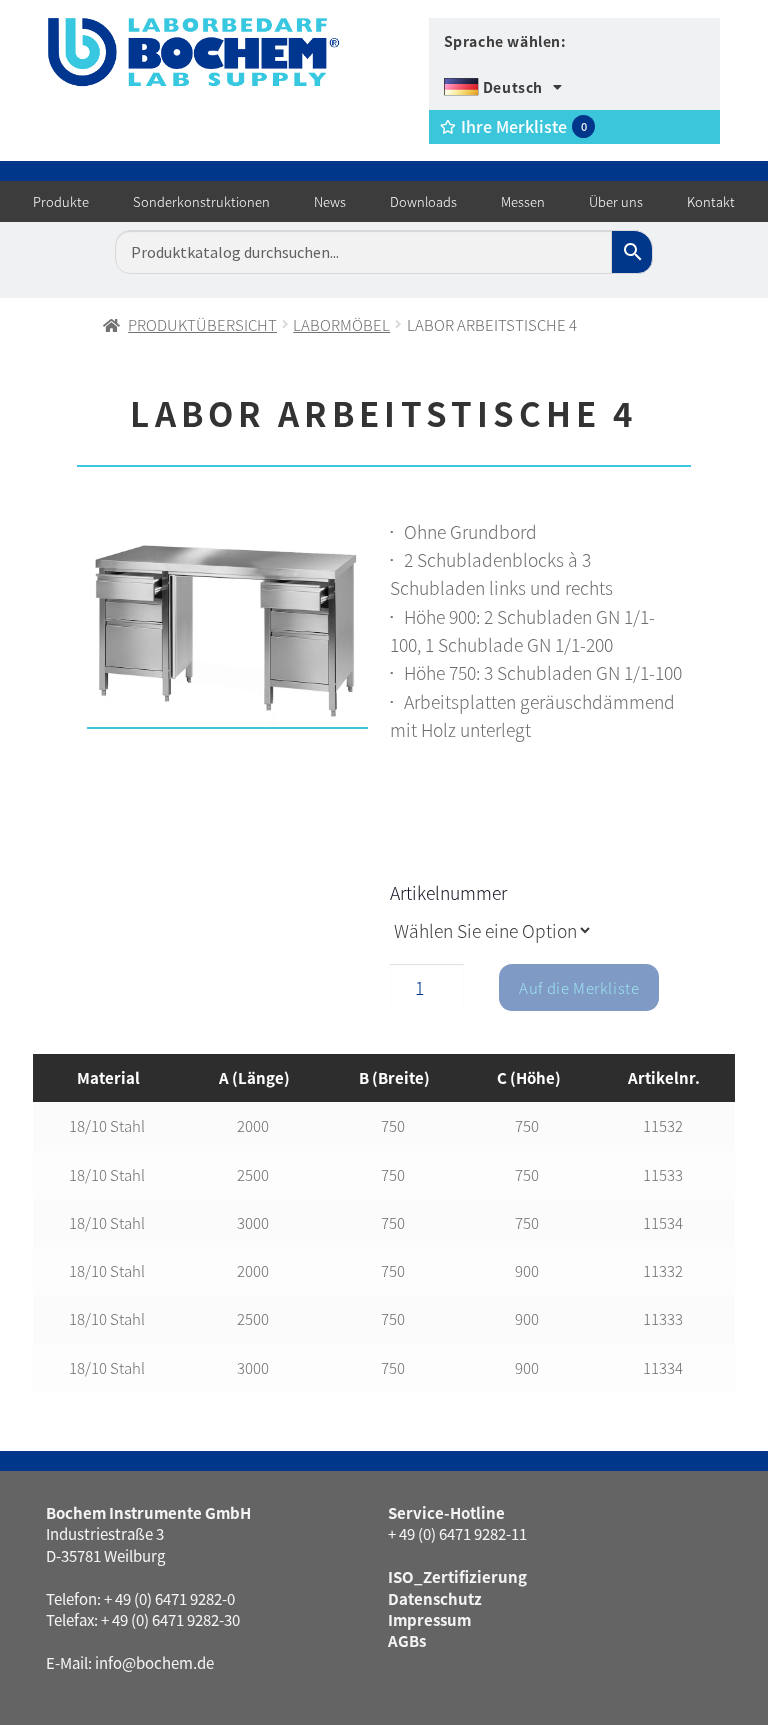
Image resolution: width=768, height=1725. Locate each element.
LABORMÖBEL (341, 324)
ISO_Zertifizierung (457, 1576)
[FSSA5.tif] (227, 628)
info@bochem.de (154, 1662)
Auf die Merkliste (579, 987)
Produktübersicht (202, 324)
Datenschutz (435, 1598)
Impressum (429, 1619)
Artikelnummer (448, 892)
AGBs (407, 1640)
